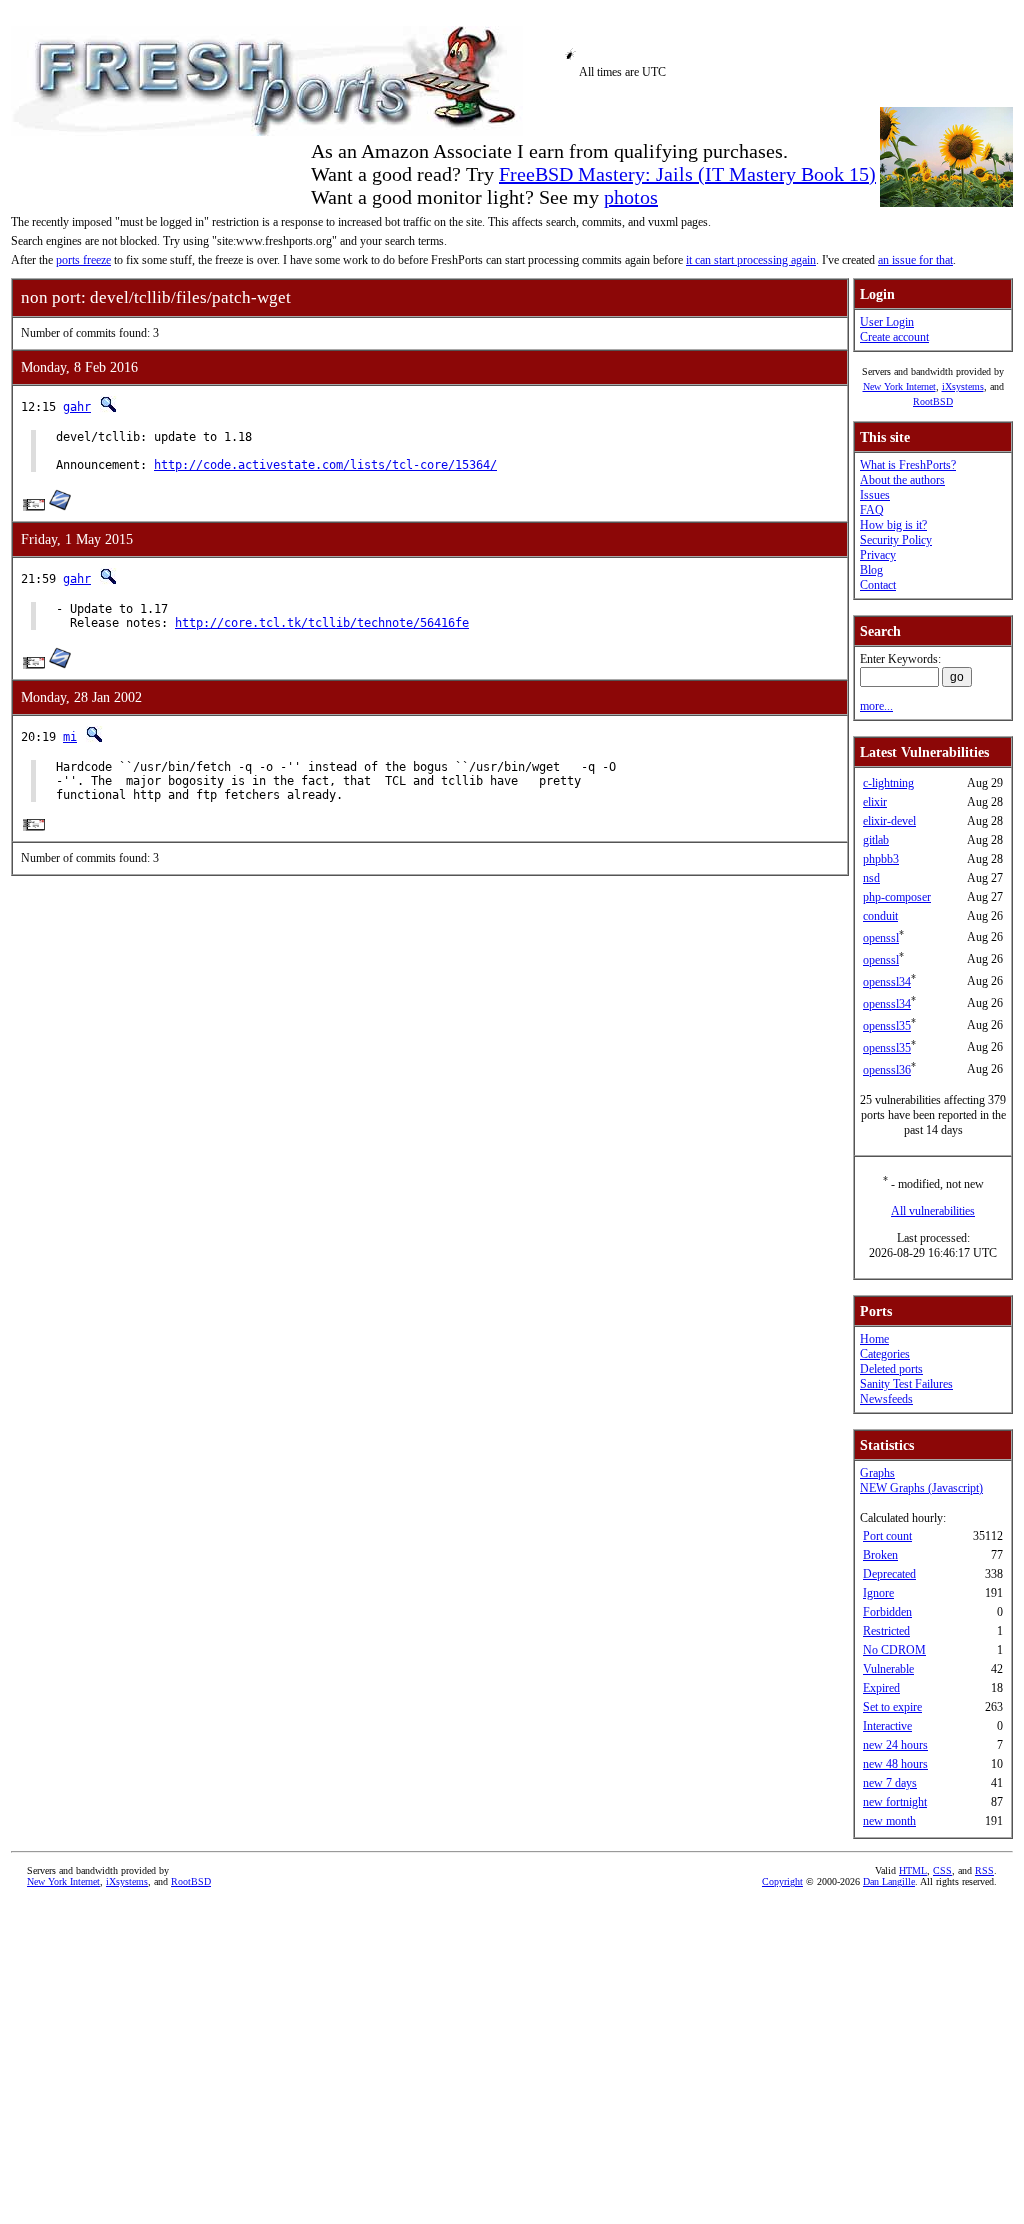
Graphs (877, 1473)
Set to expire (892, 1707)
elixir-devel (889, 821)
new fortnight (895, 1802)
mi (70, 737)
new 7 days (890, 1783)
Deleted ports (891, 1369)
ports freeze (83, 260)
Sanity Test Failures (906, 1384)
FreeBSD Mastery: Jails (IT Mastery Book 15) (687, 174)
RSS (984, 1870)
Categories (885, 1354)
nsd (871, 878)
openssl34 (887, 982)
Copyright (782, 1881)
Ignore (878, 1593)
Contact (878, 585)
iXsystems (963, 386)
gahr (77, 407)
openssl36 (887, 1070)
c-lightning (888, 783)
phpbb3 (881, 859)
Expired (881, 1688)
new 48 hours (895, 1764)
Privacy (878, 555)
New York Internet (899, 386)
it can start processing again (751, 260)
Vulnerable (888, 1669)
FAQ (872, 510)
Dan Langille (889, 1881)
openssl (881, 938)
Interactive (887, 1726)
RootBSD (933, 401)
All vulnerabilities (933, 1211)
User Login (887, 322)
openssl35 (887, 1026)
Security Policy (896, 540)
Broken (880, 1555)
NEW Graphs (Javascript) (921, 1488)
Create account (894, 337)
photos (631, 197)
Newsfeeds (886, 1399)
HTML (913, 1870)
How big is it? (893, 525)
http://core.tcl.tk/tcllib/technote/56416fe (322, 623)
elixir (875, 802)
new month (889, 1821)
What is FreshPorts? (908, 465)
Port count (887, 1536)
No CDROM (894, 1650)
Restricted (886, 1631)
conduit (880, 916)
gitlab (876, 840)
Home (874, 1339)
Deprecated (889, 1574)
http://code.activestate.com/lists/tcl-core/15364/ (325, 465)
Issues (875, 495)
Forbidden (887, 1612)
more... (876, 706)
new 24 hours (895, 1745)
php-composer (897, 897)
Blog (871, 570)
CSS (942, 1870)
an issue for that (915, 260)
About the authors (902, 480)
